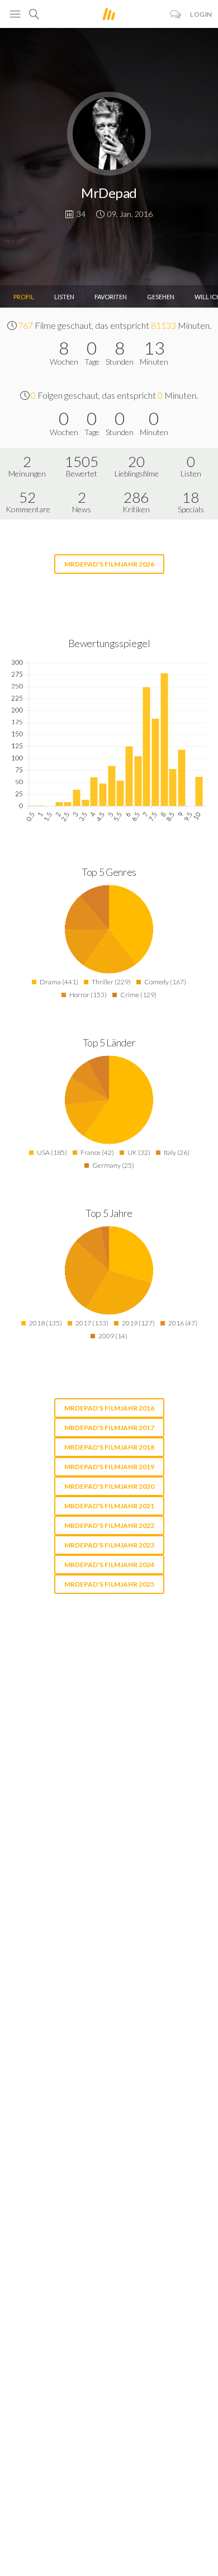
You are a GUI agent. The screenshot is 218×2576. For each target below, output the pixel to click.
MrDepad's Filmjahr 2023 (109, 1545)
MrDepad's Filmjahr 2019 (109, 1467)
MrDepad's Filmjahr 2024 (109, 1565)
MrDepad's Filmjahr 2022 (109, 1525)
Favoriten (111, 297)
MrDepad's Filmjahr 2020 (109, 1486)
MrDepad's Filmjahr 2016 (109, 1408)
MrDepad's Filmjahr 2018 (109, 1447)
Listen (64, 297)
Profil (24, 297)
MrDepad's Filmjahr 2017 (109, 1428)
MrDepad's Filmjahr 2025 (109, 1584)
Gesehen (161, 297)
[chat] (176, 14)
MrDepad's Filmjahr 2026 (109, 564)
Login (201, 14)
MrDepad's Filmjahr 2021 (109, 1506)
